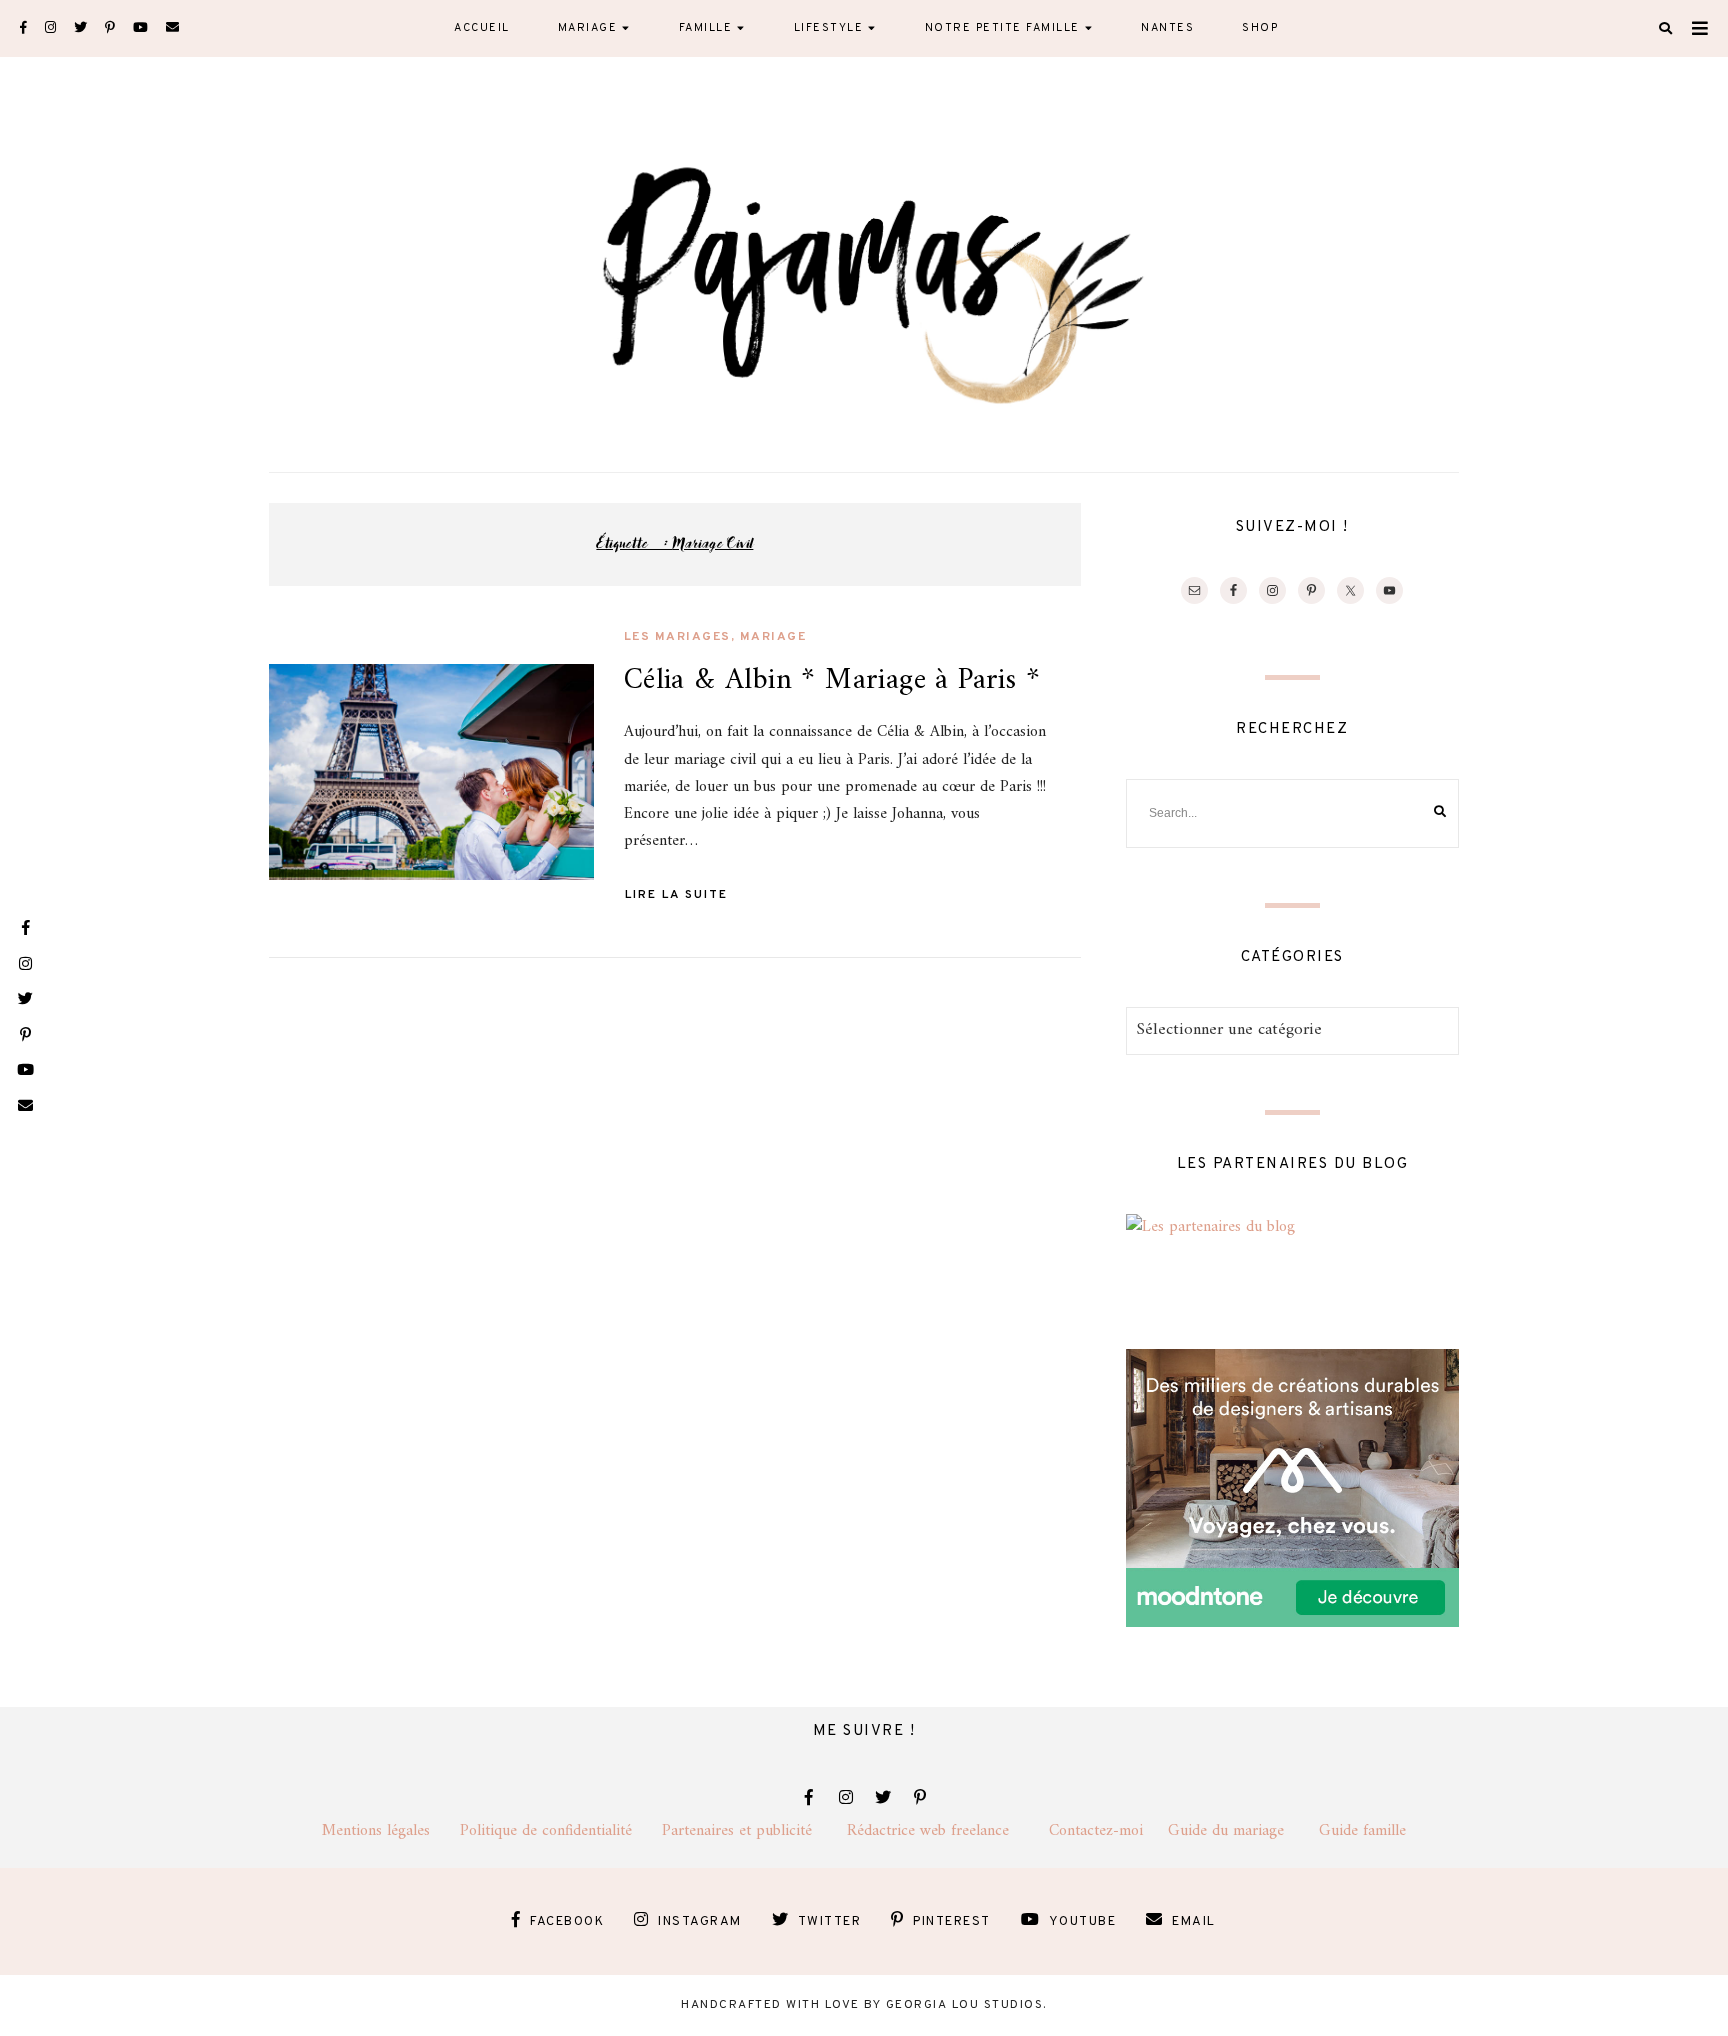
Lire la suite (676, 895)
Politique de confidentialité (561, 1831)
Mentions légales (391, 1831)
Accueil (482, 28)
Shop (1260, 28)
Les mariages (677, 637)
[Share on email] (292, 800)
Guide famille (1362, 1831)
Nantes (1167, 28)
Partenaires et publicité (754, 1831)
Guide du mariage (1243, 1831)
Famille (706, 28)
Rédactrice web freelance (948, 1831)
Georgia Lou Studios (965, 2005)
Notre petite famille (1002, 28)
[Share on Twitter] (292, 728)
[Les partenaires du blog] (1210, 1227)
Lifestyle (829, 28)
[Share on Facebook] (292, 692)
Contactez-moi (1108, 1831)
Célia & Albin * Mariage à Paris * (832, 680)
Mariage (588, 28)
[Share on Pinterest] (292, 764)
